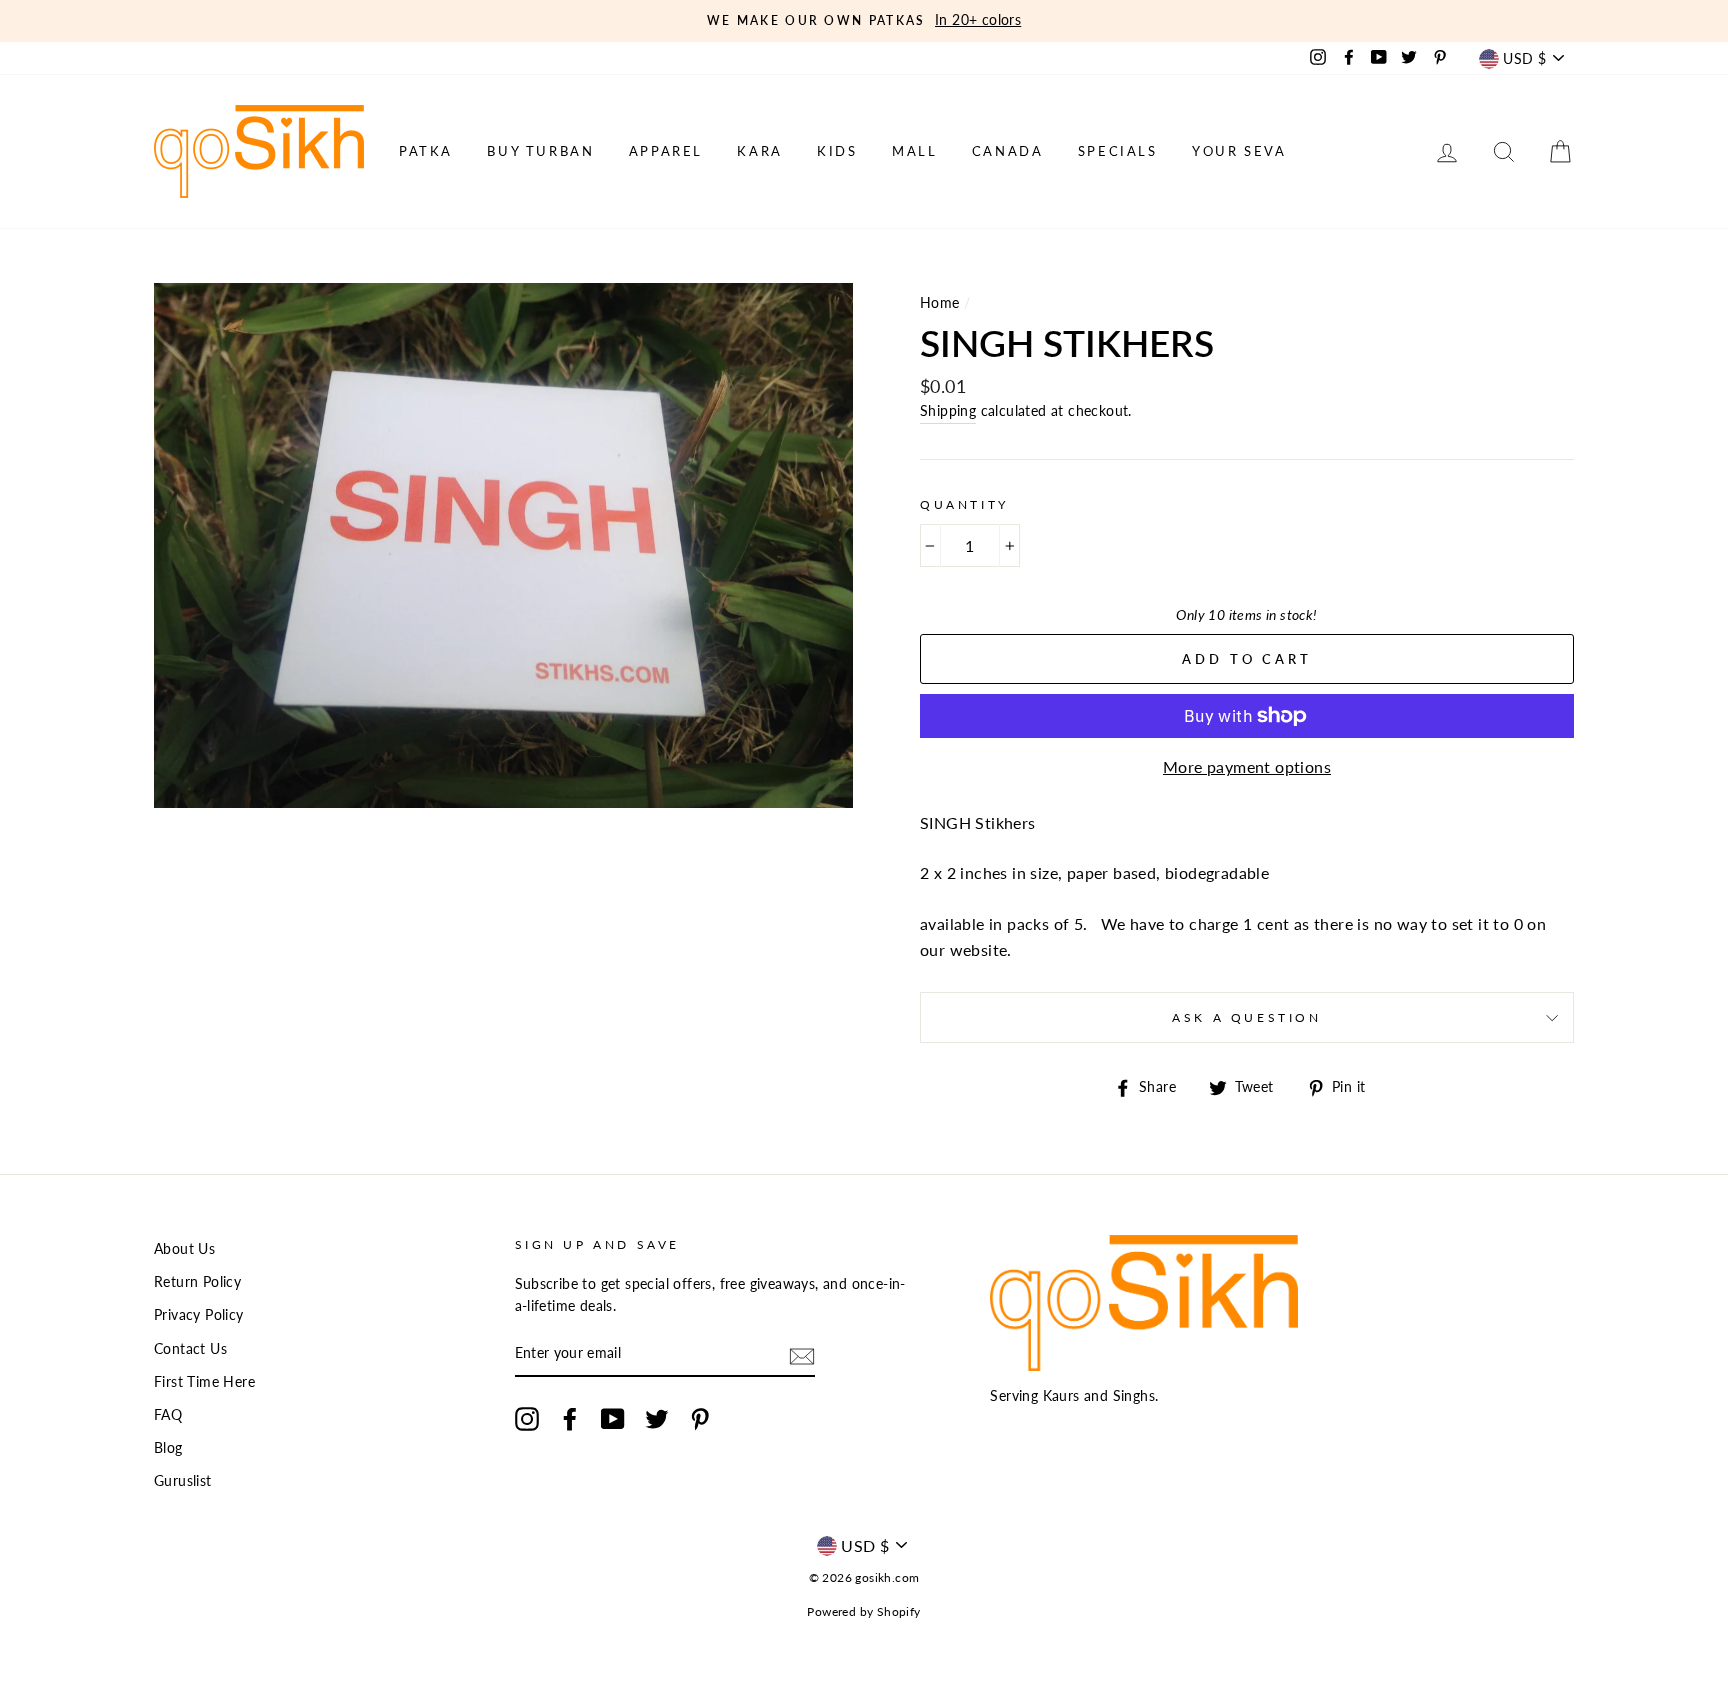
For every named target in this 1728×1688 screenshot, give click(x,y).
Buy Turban (540, 151)
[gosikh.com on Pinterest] (700, 1419)
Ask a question (1246, 1017)
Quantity (964, 504)
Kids (837, 151)
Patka (426, 151)
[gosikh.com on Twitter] (657, 1419)
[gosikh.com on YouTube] (613, 1419)
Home (940, 303)
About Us (184, 1249)
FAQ (168, 1415)
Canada (1008, 151)
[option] (864, 21)
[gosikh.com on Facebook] (570, 1419)
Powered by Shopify (863, 1611)
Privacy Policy (199, 1315)
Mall (914, 151)
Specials (1118, 151)
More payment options (1247, 766)
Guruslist (183, 1481)
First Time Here (204, 1382)
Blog (168, 1448)
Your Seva (1239, 151)
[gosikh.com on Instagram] (527, 1419)
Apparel (666, 151)
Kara (759, 151)
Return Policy (197, 1282)
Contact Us (190, 1349)
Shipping (948, 411)
